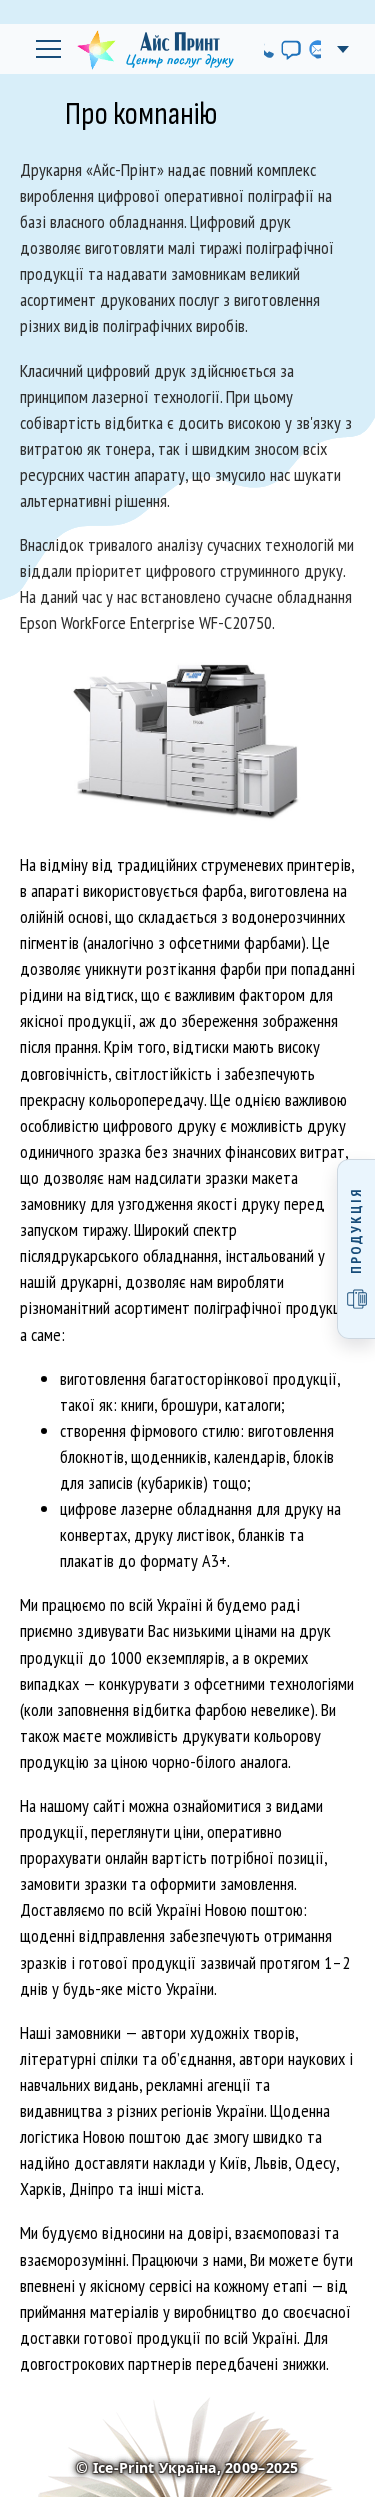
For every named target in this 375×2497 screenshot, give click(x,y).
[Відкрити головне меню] (48, 49)
